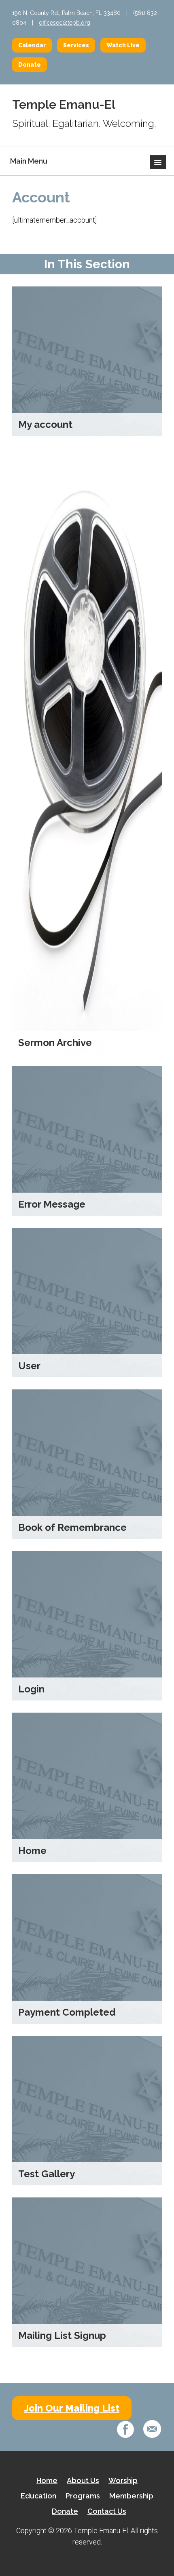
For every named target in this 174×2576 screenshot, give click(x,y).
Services (76, 45)
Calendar (32, 45)
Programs (83, 2496)
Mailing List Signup (62, 2335)
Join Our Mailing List (72, 2408)
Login (31, 1689)
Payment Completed (67, 2012)
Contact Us (107, 2511)
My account (45, 424)
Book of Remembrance (72, 1527)
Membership (131, 2496)
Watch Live (123, 45)
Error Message (52, 1204)
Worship (123, 2480)
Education (38, 2496)
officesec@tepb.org (65, 23)
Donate (30, 65)
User (29, 1366)
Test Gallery (47, 2174)
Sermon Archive (55, 1043)
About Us (83, 2480)
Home (32, 1851)
